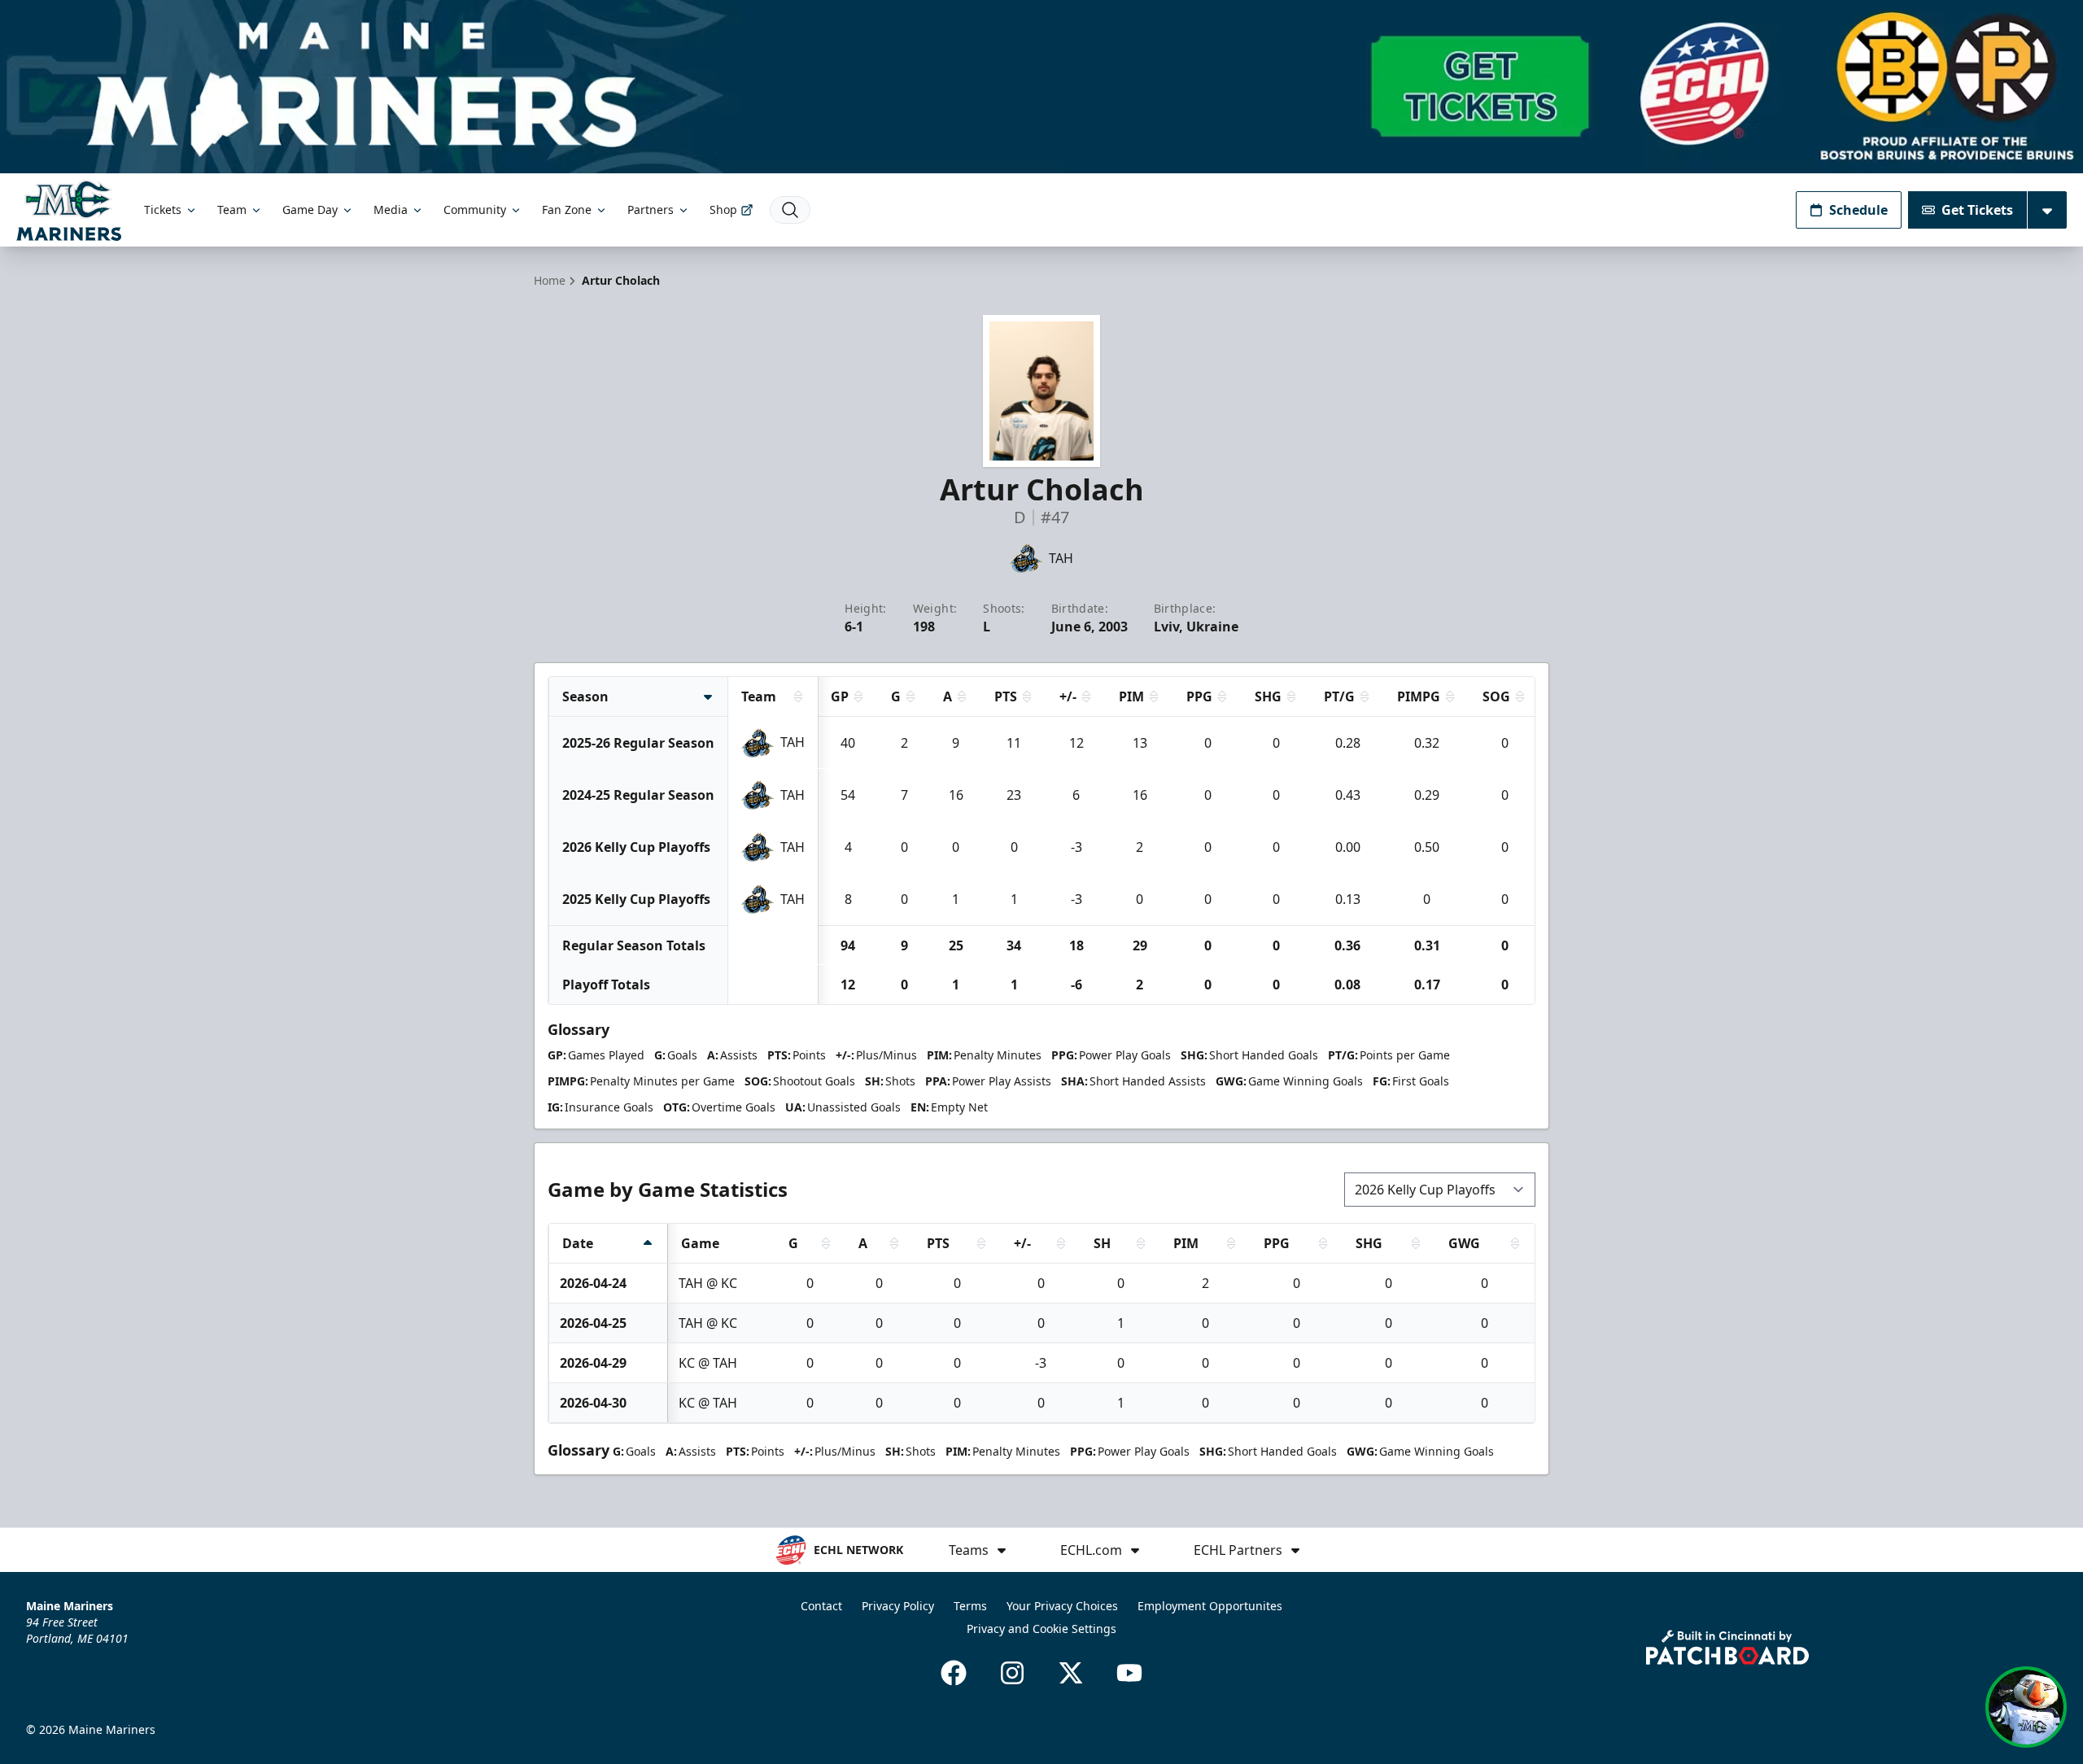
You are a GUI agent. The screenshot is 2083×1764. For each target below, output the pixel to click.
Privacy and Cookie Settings (1041, 1629)
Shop (723, 210)
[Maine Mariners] (69, 210)
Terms (970, 1606)
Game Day (310, 210)
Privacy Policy (898, 1606)
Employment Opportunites (1210, 1606)
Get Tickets (1977, 210)
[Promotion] (1041, 87)
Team (232, 210)
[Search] (790, 210)
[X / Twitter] (1071, 1673)
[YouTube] (1129, 1673)
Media (391, 210)
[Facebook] (954, 1673)
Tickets (163, 210)
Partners (651, 210)
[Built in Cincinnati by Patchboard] (1727, 1647)
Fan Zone (567, 210)
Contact (821, 1606)
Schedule (1858, 210)
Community (475, 210)
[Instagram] (1012, 1673)
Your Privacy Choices (1062, 1606)
